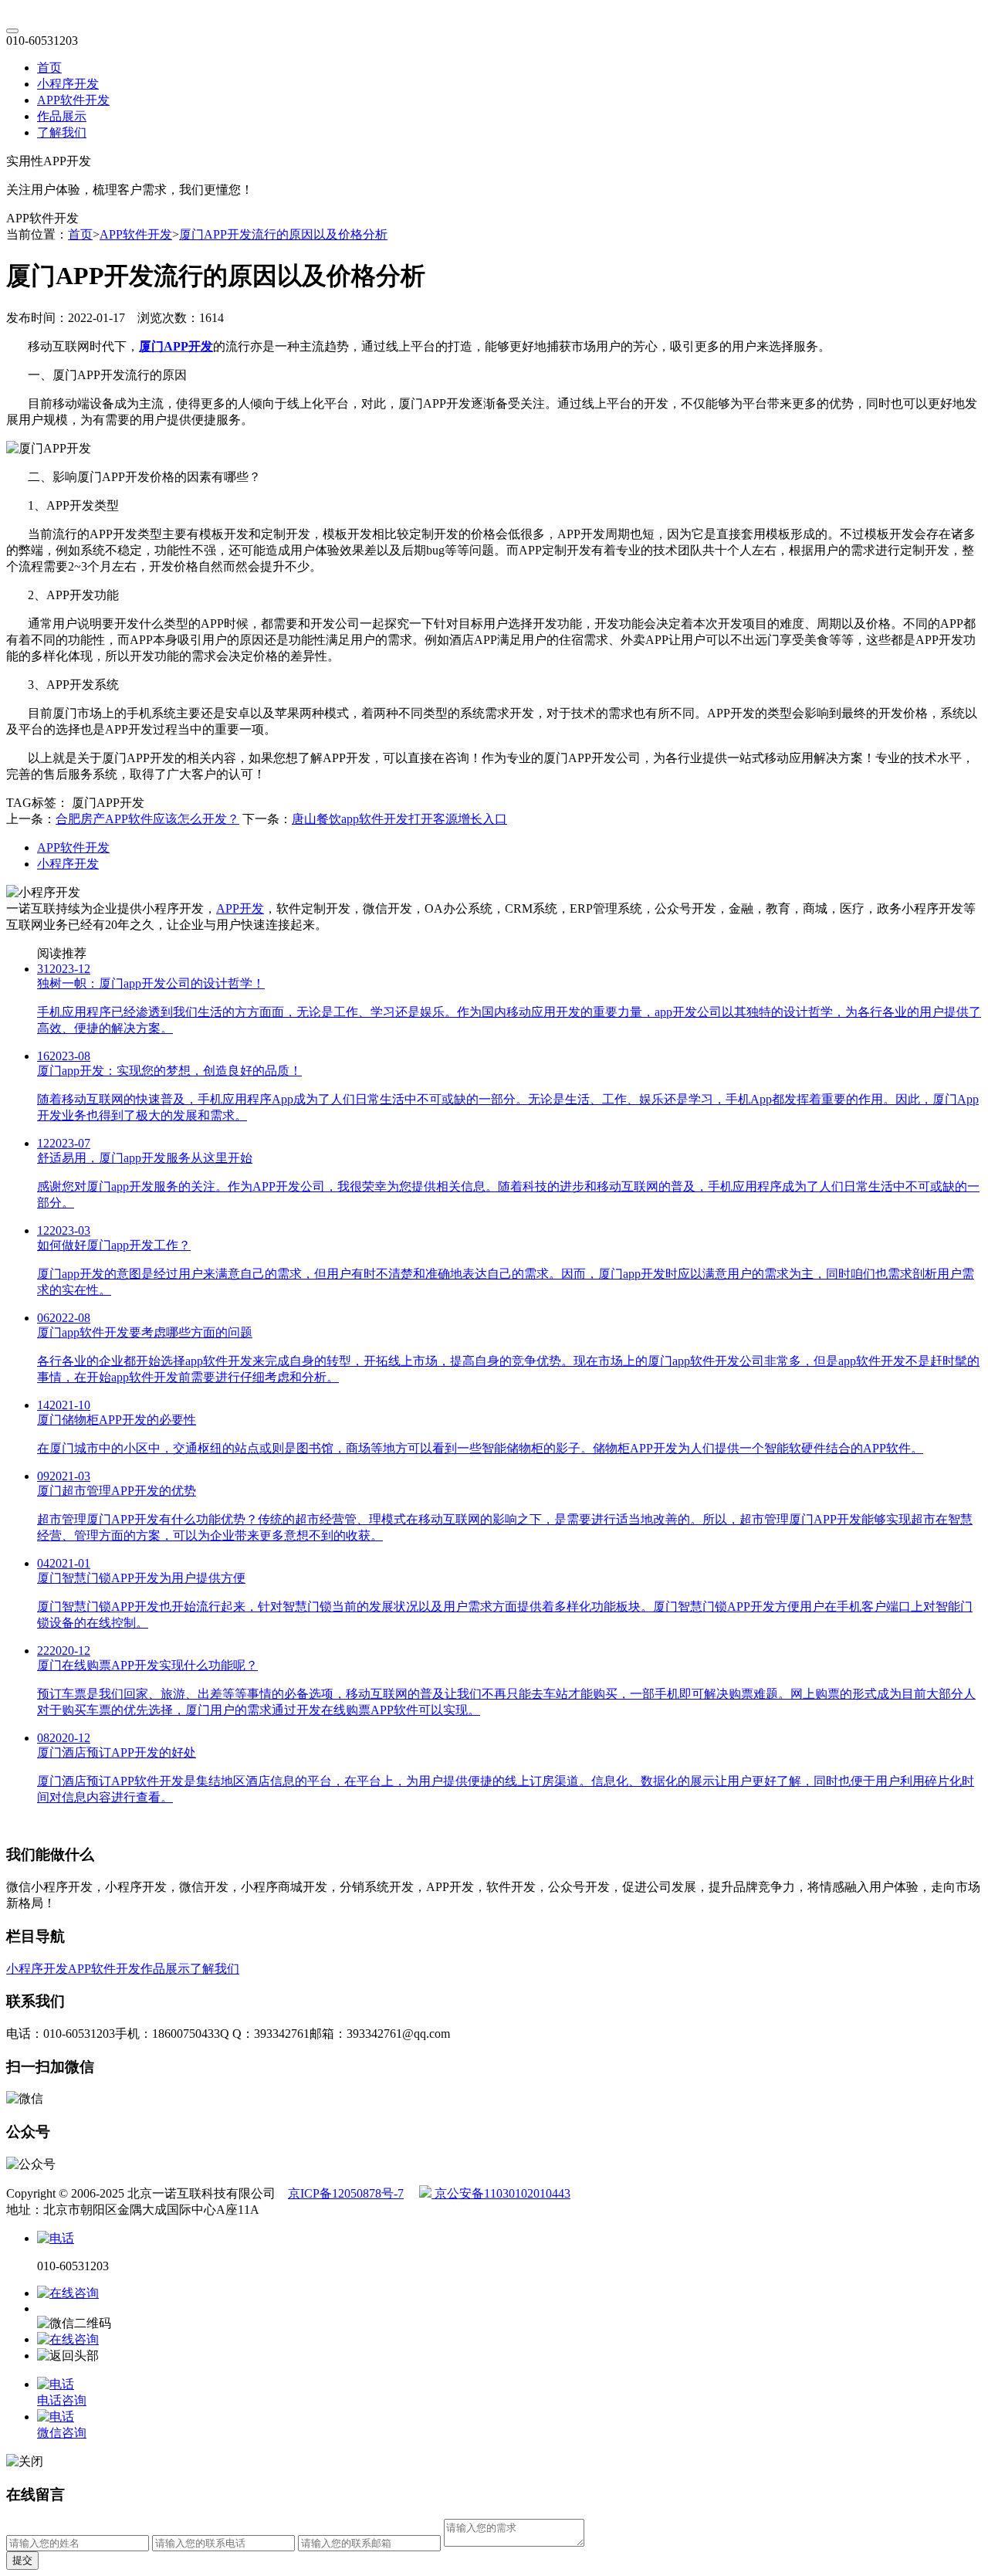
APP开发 (240, 908)
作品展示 (62, 116)
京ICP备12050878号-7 (346, 2193)
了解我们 (62, 132)
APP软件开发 (73, 100)
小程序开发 (68, 84)
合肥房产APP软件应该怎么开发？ (147, 819)
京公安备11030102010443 (501, 2193)
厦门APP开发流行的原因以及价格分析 (283, 234)
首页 (49, 68)
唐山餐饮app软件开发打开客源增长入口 (399, 819)
